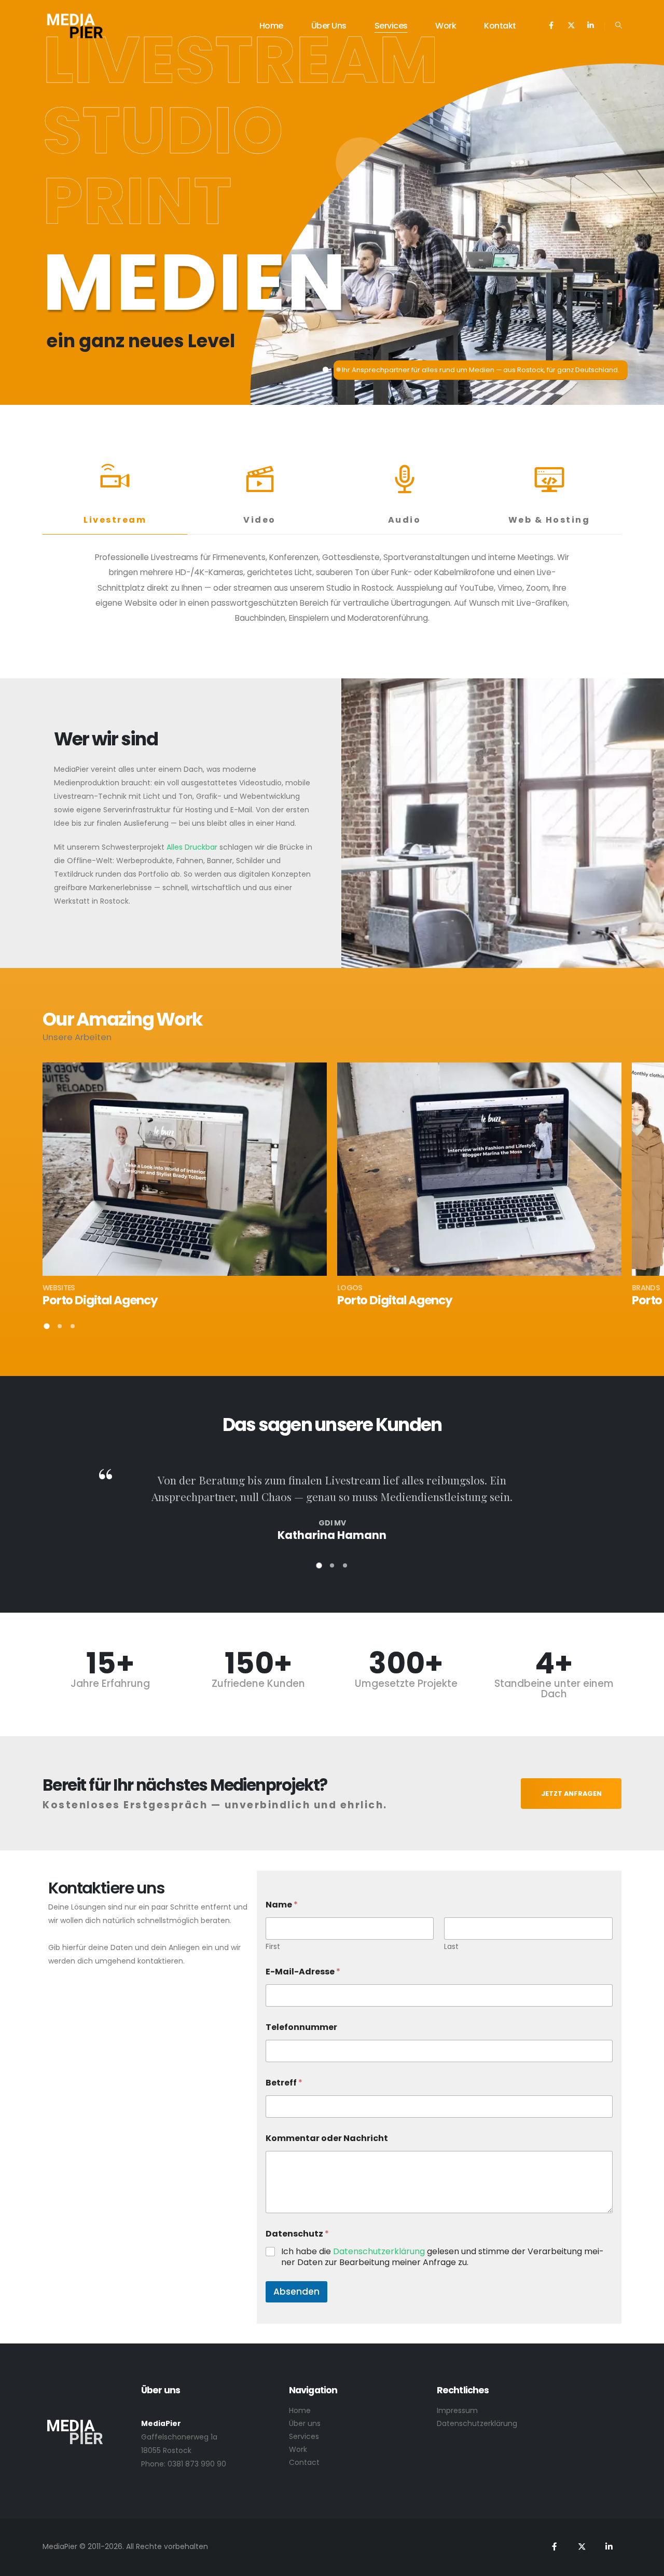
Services (391, 26)
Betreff (284, 2083)
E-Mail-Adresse (303, 1972)
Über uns (329, 26)
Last (451, 1947)
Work (446, 26)
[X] (571, 25)
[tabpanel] (332, 591)
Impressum (457, 2410)
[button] (619, 25)
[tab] (115, 490)
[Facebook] (551, 25)
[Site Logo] (75, 26)
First (273, 1947)
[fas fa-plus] (185, 1164)
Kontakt (500, 26)
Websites (59, 1288)
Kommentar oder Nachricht (327, 2138)
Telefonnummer (301, 2027)
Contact (304, 2462)
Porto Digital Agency (100, 1300)
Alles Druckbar (192, 847)
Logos (350, 1288)
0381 (176, 2464)
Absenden (296, 2292)
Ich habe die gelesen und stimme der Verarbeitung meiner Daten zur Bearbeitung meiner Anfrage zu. (442, 2257)
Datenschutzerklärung (380, 2251)
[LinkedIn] (591, 25)
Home (271, 26)
